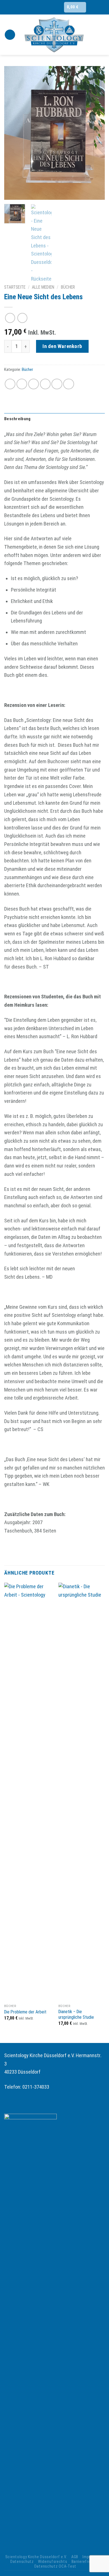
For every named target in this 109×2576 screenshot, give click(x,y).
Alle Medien (43, 287)
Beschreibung (17, 419)
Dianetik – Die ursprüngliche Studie (76, 2015)
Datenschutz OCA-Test (55, 2566)
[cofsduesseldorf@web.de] (37, 7)
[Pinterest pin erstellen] (57, 384)
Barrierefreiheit (85, 2562)
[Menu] (10, 35)
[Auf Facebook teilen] (22, 384)
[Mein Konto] (102, 35)
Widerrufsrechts (53, 2562)
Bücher (68, 287)
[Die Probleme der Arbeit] (28, 1792)
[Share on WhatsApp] (10, 384)
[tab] (54, 419)
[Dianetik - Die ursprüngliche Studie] (82, 1792)
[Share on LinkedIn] (68, 384)
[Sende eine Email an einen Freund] (45, 384)
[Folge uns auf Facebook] (56, 7)
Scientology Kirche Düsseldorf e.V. (36, 2557)
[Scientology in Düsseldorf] (54, 35)
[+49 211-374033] (48, 7)
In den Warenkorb (62, 346)
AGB (75, 2557)
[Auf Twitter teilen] (34, 384)
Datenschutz (22, 2562)
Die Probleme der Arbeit (25, 2012)
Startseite (15, 287)
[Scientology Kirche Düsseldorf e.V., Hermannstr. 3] (26, 7)
